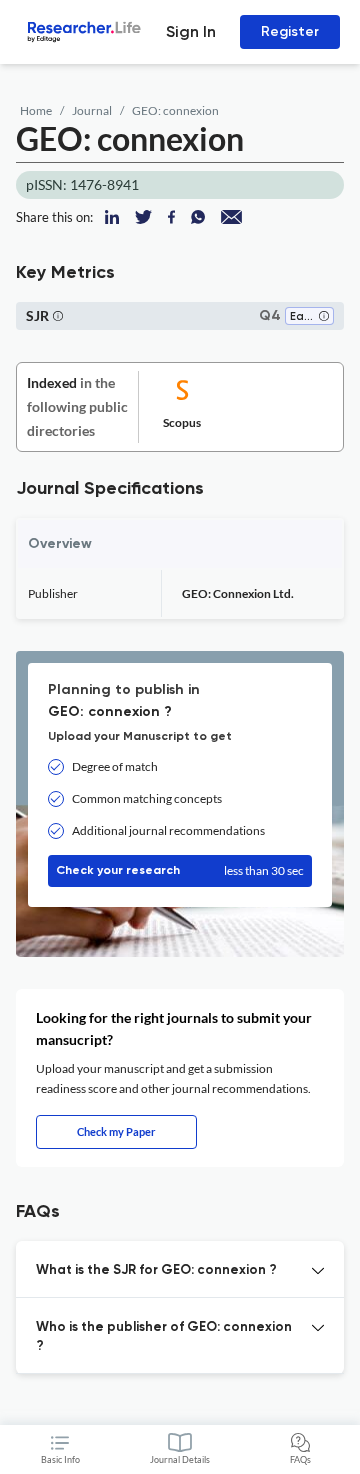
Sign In (191, 31)
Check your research (180, 870)
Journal (92, 110)
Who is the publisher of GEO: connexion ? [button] (164, 1337)
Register (290, 31)
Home (36, 110)
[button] (324, 317)
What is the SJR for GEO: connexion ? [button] (156, 1270)
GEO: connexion (175, 110)
